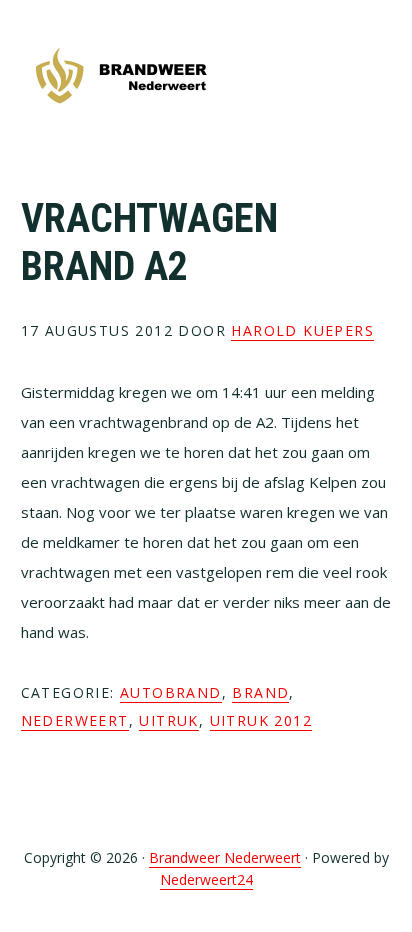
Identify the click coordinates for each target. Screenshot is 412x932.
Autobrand (171, 692)
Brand (260, 692)
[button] (378, 77)
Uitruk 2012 (261, 720)
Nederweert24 (206, 879)
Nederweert (75, 720)
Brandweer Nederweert (121, 77)
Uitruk (168, 720)
